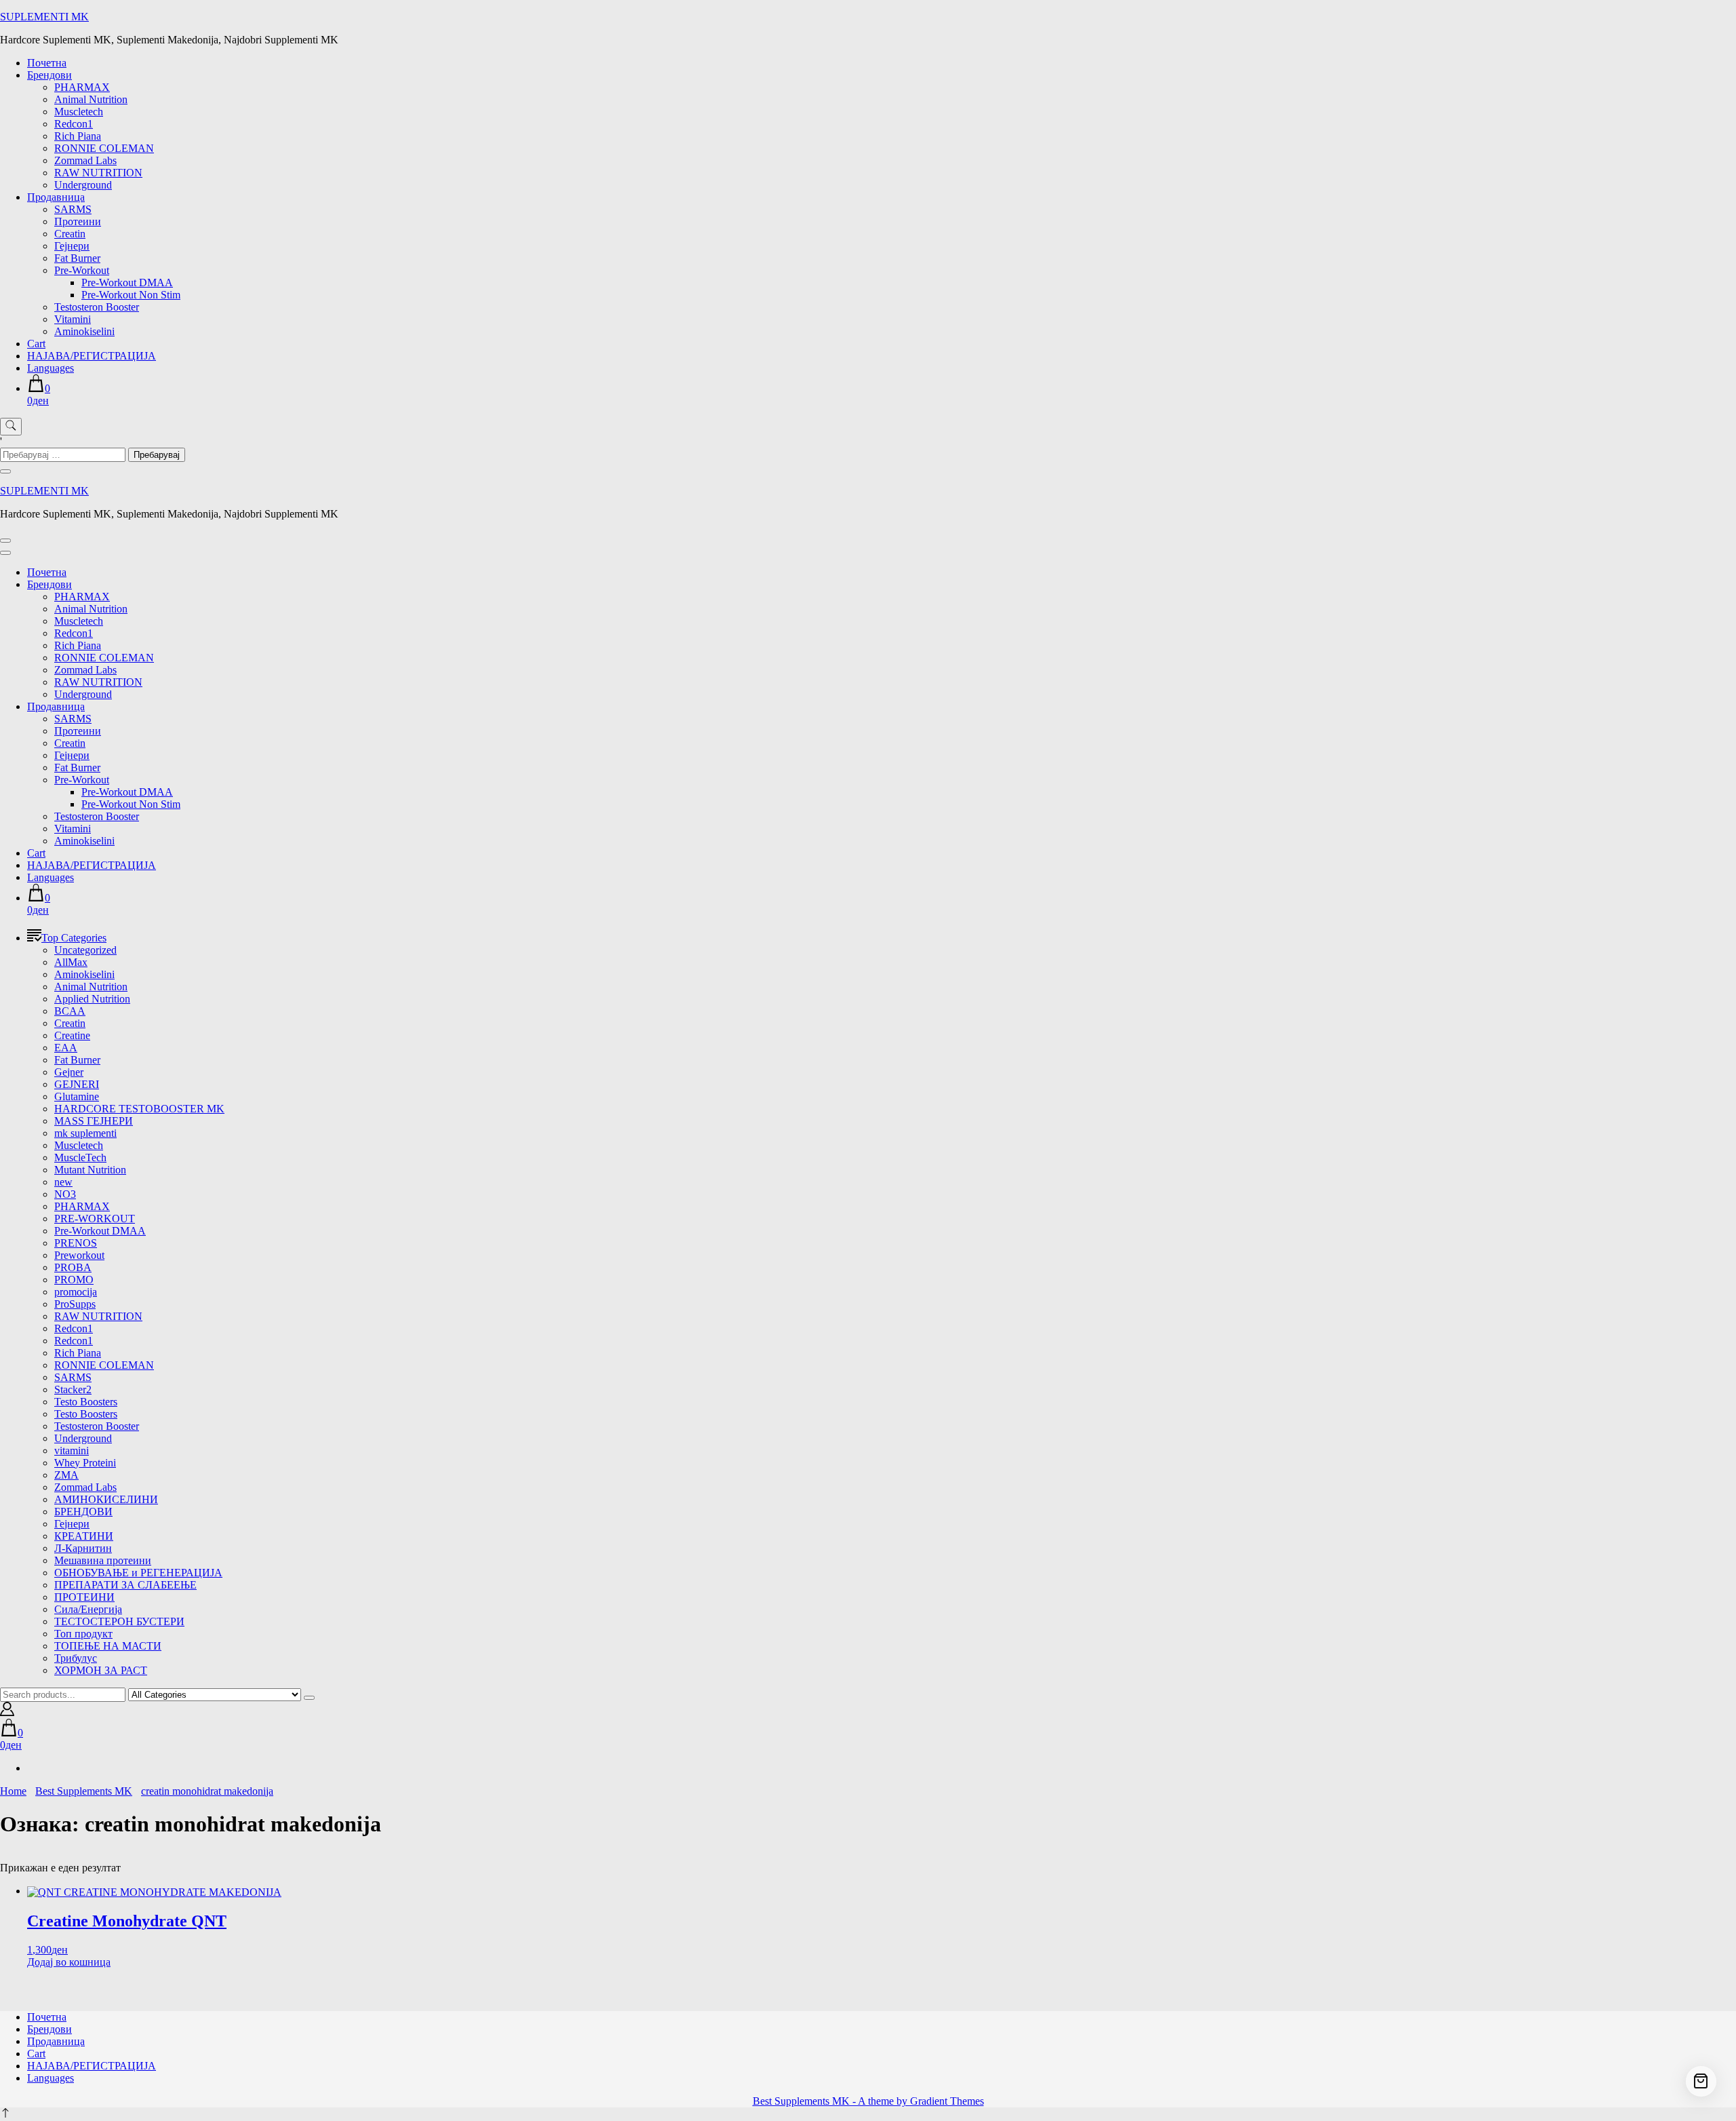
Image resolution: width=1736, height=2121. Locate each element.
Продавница (56, 197)
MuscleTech (80, 1157)
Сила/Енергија (88, 1609)
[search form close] (5, 471)
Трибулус (76, 1658)
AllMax (71, 962)
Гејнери (72, 246)
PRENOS (76, 1243)
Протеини (78, 221)
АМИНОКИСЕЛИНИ (106, 1499)
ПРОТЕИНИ (84, 1597)
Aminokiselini (84, 331)
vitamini (72, 1451)
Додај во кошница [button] (69, 1962)
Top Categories (74, 938)
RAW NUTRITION (98, 173)
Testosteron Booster (97, 307)
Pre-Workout (82, 270)
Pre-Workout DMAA (127, 283)
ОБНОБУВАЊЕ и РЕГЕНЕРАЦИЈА (138, 1573)
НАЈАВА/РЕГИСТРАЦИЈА (92, 356)
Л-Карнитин (83, 1548)
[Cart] (1701, 2081)
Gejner (69, 1072)
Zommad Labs (85, 160)
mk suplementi (85, 1133)
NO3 (65, 1194)
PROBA (73, 1267)
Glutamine (77, 1096)
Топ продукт (83, 1634)
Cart (36, 344)
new (63, 1182)
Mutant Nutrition (90, 1170)
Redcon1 (74, 124)
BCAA (70, 1011)
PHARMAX (82, 87)
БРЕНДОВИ (83, 1512)
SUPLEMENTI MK (44, 17)
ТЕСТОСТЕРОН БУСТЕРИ (119, 1621)
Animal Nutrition (91, 99)
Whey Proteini (85, 1463)
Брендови (50, 75)
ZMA (66, 1475)
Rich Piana (78, 136)
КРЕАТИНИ (84, 1536)
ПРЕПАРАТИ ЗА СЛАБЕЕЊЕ (125, 1585)
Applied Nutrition (92, 999)
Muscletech (79, 112)
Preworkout (79, 1255)
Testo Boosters (86, 1402)
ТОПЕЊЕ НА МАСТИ (108, 1646)
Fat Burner (77, 258)
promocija (76, 1292)
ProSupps (75, 1304)
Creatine (72, 1035)
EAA (66, 1048)
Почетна (47, 63)
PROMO (74, 1280)
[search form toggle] (11, 427)
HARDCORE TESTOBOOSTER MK (139, 1109)
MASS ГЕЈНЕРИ (94, 1121)
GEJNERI (77, 1084)
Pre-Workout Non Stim (131, 295)
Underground (83, 185)
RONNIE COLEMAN (104, 148)
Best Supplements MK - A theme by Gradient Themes (868, 2101)
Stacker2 (73, 1389)
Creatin (70, 234)
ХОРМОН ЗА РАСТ (101, 1670)
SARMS (73, 209)
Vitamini (73, 319)
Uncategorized (85, 950)
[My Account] (7, 1712)
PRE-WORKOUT (95, 1219)
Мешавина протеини (103, 1560)
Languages (51, 368)
